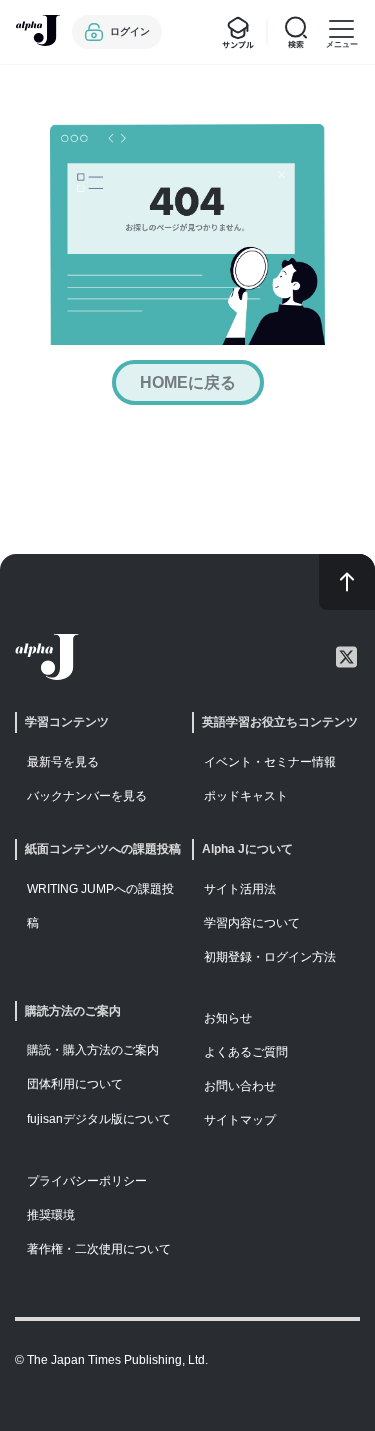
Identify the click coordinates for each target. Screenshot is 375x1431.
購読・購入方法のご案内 (93, 1050)
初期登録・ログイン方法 (270, 957)
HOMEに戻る (188, 382)
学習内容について (252, 923)
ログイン (130, 31)
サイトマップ (240, 1120)
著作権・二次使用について (99, 1249)
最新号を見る (63, 762)
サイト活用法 (240, 889)
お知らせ (228, 1018)
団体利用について (75, 1084)
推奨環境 (51, 1215)
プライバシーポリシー (87, 1181)
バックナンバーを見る (87, 796)
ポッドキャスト (246, 796)
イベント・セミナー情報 (270, 762)
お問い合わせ (240, 1086)
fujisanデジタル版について (99, 1119)
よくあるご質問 (246, 1052)
